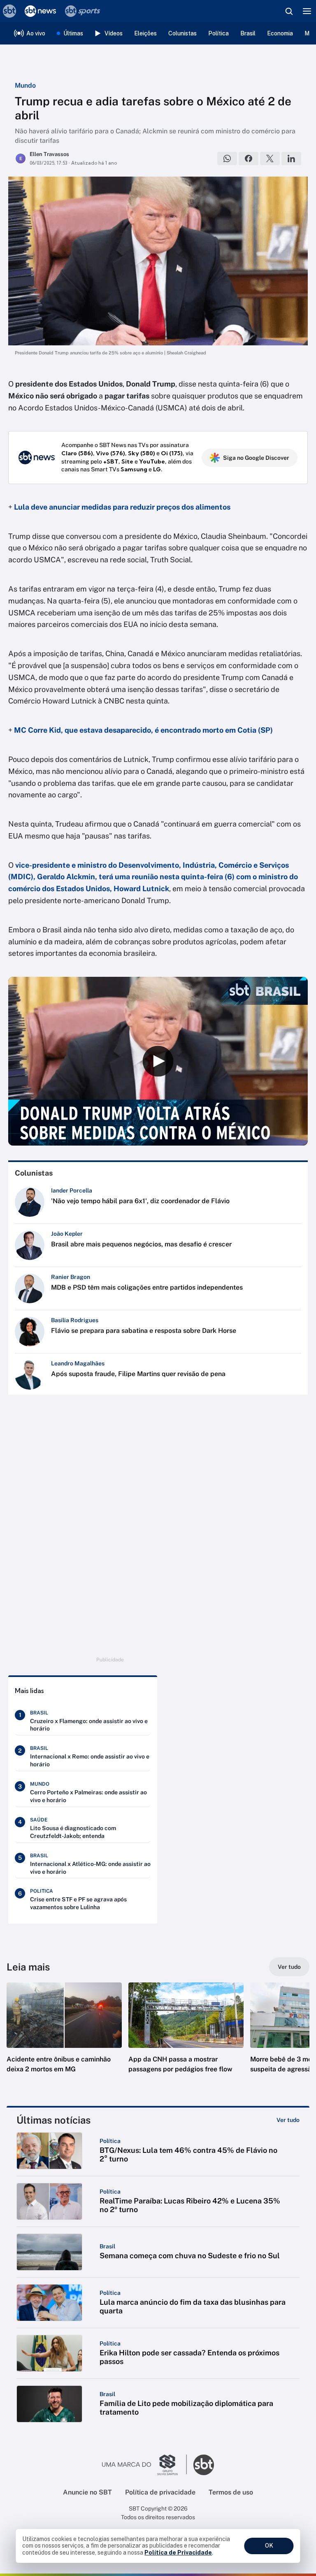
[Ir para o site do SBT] (204, 2465)
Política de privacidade (160, 2492)
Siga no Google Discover (256, 458)
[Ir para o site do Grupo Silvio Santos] (144, 2465)
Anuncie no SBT (87, 2492)
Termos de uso (231, 2492)
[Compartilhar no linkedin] (291, 158)
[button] (64, 2036)
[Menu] (307, 11)
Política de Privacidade (178, 2553)
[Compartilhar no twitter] (270, 158)
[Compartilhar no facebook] (249, 158)
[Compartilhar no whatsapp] (227, 158)
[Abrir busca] (289, 11)
